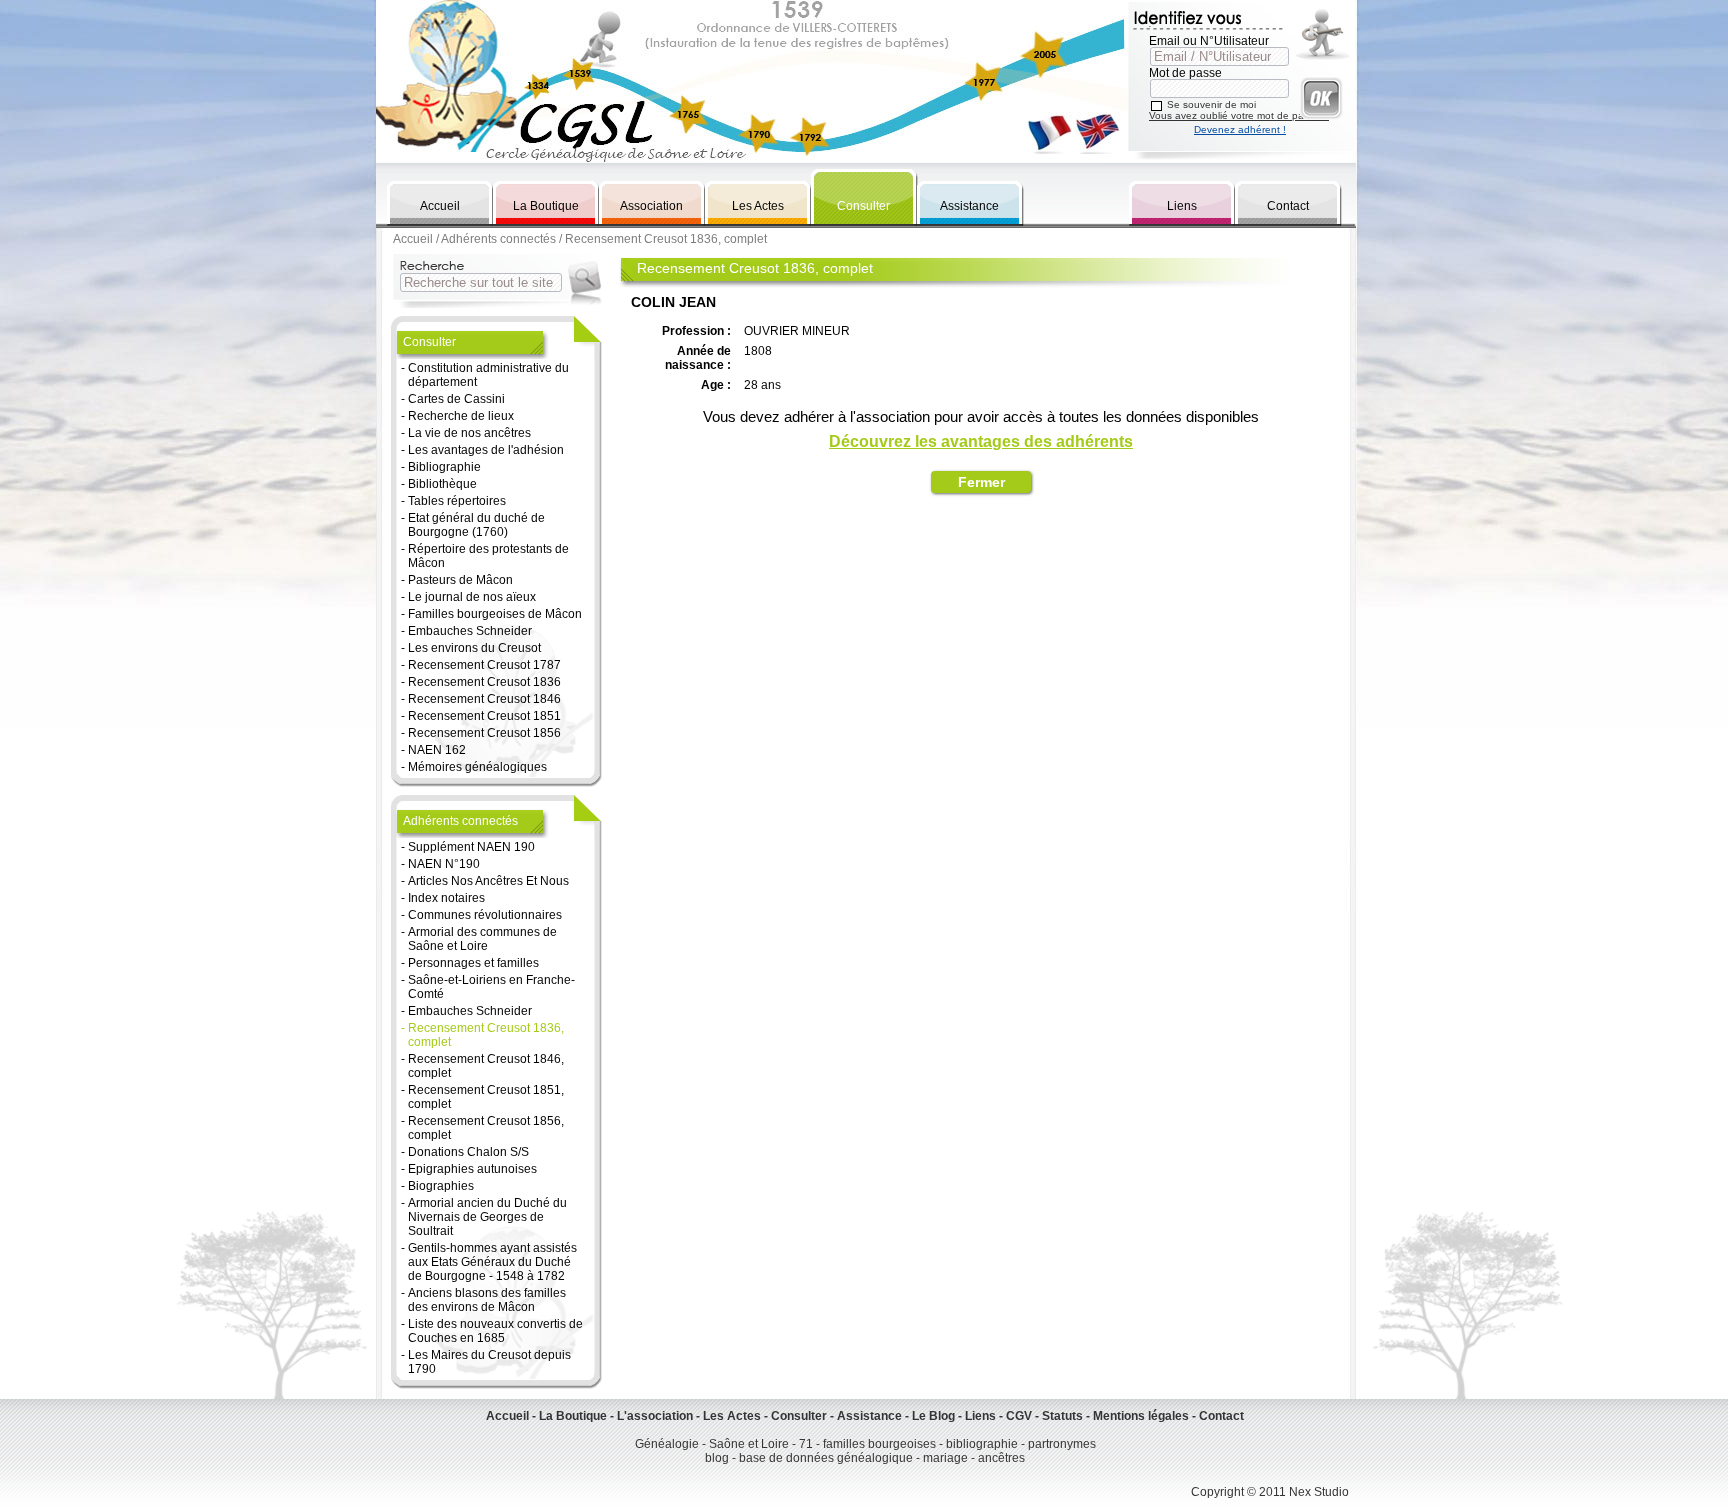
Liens (1182, 206)
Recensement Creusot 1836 (484, 682)
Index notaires (446, 898)
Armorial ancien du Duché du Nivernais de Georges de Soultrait (487, 1217)
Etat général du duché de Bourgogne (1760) (476, 525)
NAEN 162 (437, 750)
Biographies (441, 1186)
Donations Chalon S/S (468, 1152)
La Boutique (546, 206)
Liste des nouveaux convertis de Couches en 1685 (495, 1331)
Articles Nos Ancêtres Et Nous (488, 881)
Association (651, 206)
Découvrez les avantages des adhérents (981, 441)
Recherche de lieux (461, 416)
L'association (655, 1416)
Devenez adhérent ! (1240, 129)
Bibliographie (444, 467)
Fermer (981, 482)
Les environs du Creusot (474, 648)
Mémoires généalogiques (477, 767)
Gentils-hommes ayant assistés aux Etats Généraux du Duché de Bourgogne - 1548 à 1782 (492, 1262)
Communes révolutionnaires (485, 915)
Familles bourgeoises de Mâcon (495, 614)
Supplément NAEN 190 (471, 847)
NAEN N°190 (444, 864)
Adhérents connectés (498, 239)
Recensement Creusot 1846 (484, 699)
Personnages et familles (473, 963)
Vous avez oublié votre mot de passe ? (1239, 115)
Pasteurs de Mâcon (460, 580)
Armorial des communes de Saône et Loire (482, 939)
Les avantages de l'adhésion (486, 450)
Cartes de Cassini (456, 399)
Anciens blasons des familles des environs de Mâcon (487, 1300)
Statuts (1062, 1416)
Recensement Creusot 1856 (484, 733)
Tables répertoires (457, 501)
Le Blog (933, 1416)
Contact (1288, 206)
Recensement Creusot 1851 (484, 716)
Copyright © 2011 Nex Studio (1270, 1492)
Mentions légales (1141, 1416)
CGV (1019, 1416)
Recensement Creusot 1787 (484, 665)
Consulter (863, 206)
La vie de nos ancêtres (469, 433)
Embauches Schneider (470, 631)
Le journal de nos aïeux (472, 597)
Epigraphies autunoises (472, 1169)
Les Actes (758, 206)
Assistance (969, 206)
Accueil (440, 206)
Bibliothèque (442, 484)
